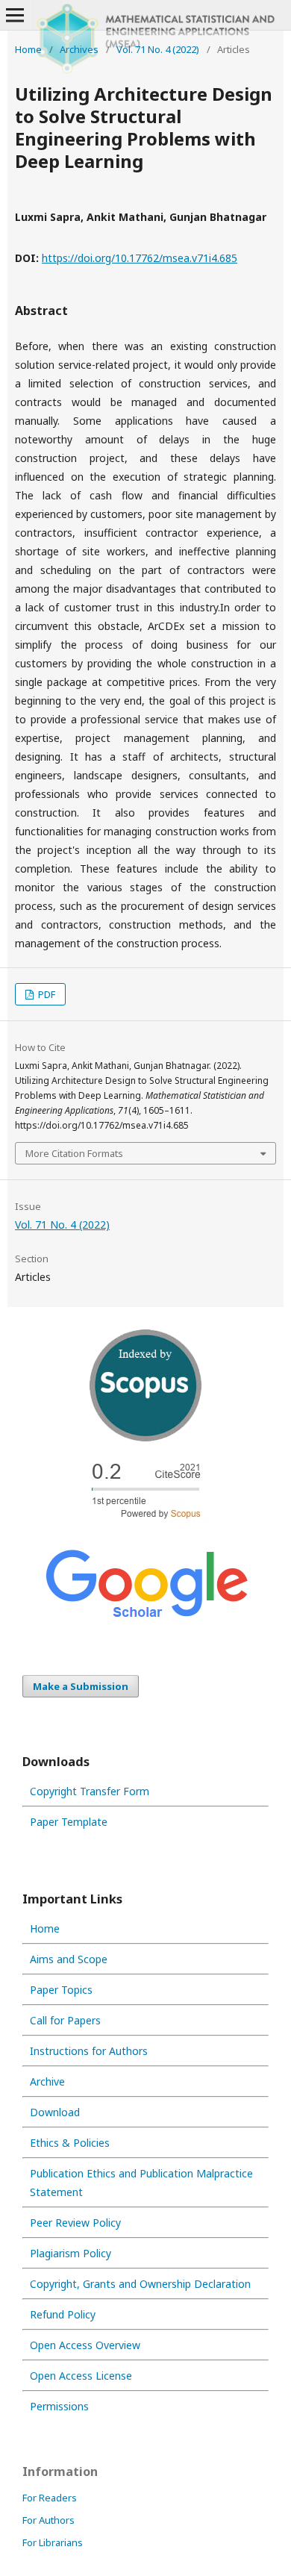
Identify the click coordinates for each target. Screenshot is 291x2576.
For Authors (48, 2520)
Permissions (59, 2406)
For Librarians (53, 2542)
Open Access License (81, 2376)
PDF (46, 994)
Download (55, 2112)
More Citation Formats (74, 1153)
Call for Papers (65, 2020)
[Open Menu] (15, 15)
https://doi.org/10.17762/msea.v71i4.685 (140, 258)
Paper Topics (61, 1990)
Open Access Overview (85, 2345)
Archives (79, 49)
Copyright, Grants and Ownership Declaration (140, 2284)
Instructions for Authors (89, 2051)
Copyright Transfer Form (90, 1791)
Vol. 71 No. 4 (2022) (158, 49)
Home (28, 49)
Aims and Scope (69, 1959)
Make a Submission (81, 1686)
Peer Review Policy (75, 2223)
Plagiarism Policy (71, 2253)
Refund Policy (63, 2314)
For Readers (50, 2498)
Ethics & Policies (70, 2143)
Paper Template (69, 1822)
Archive (47, 2081)
